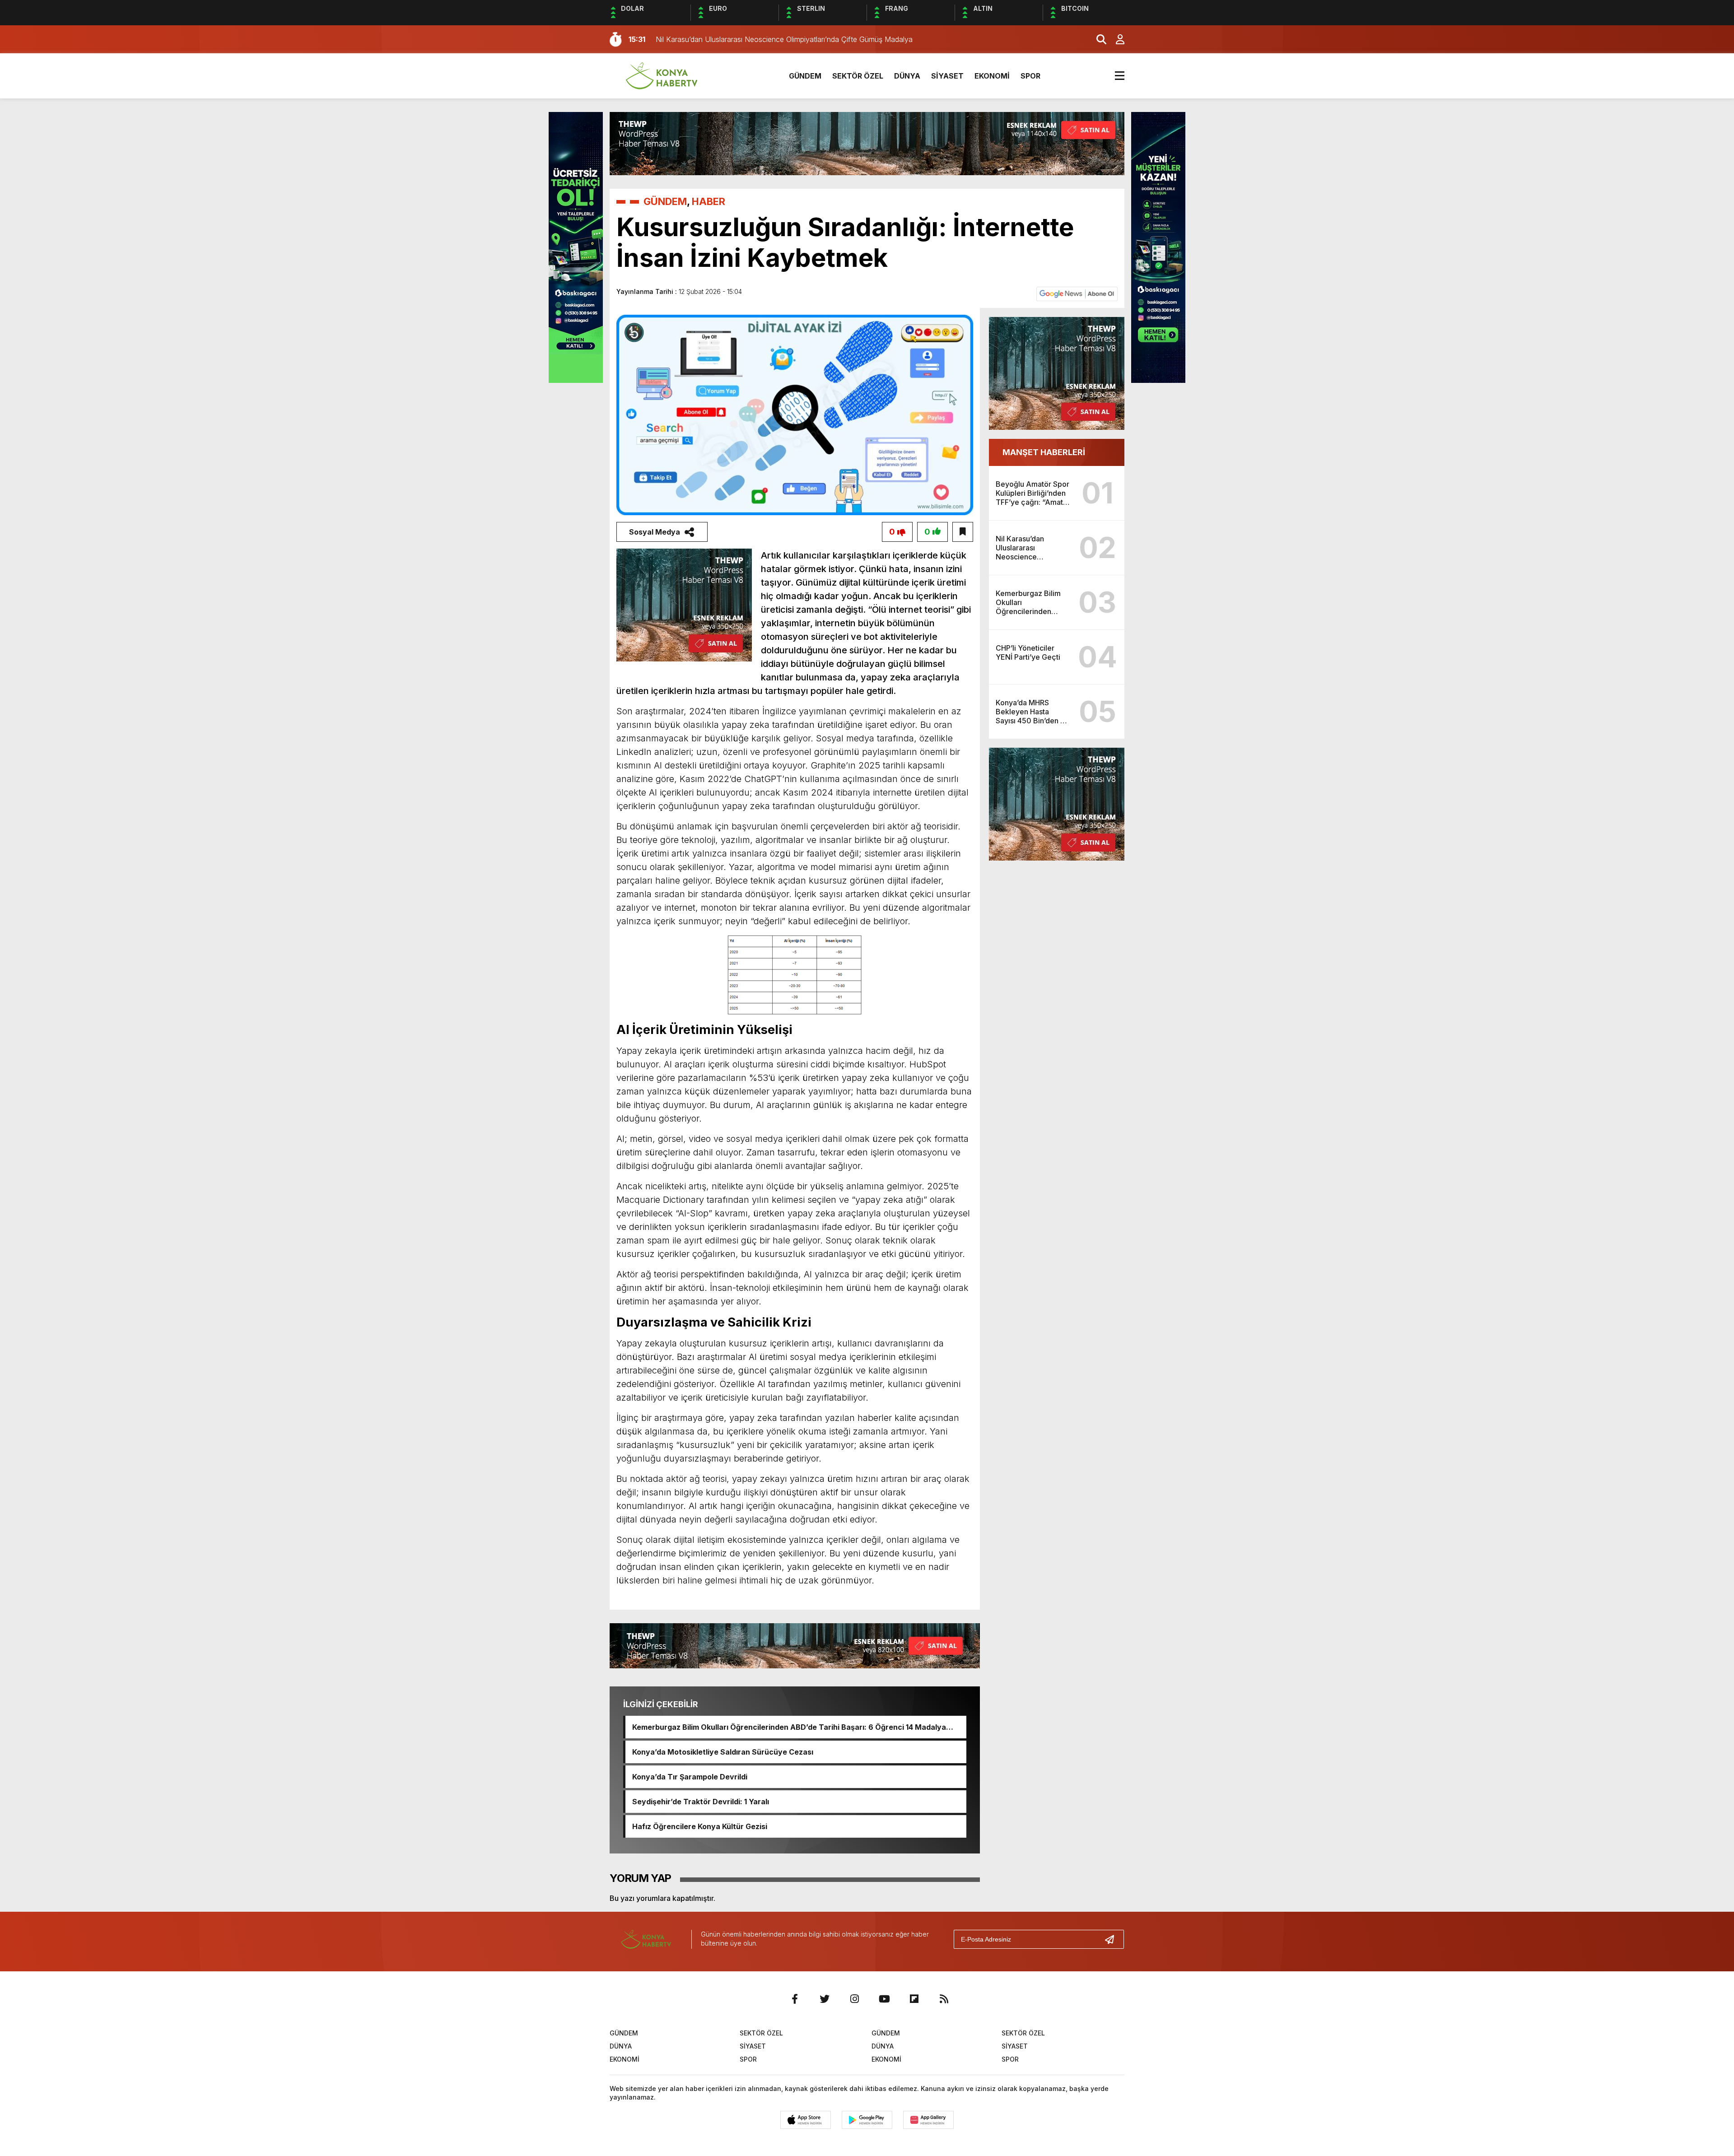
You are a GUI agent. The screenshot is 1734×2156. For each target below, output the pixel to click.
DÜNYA (907, 76)
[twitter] (825, 1999)
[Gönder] (1113, 1939)
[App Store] (806, 2120)
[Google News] (1077, 293)
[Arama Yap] (1097, 39)
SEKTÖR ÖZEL (858, 76)
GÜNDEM (805, 76)
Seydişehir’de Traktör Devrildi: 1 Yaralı (701, 1802)
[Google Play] (867, 2120)
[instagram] (854, 1999)
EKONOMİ (992, 76)
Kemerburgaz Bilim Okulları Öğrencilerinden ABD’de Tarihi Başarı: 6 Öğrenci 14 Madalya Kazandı (789, 1727)
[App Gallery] (928, 2120)
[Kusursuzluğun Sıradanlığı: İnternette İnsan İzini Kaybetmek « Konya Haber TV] (662, 75)
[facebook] (795, 1999)
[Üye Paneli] (1115, 39)
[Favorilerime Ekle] (963, 532)
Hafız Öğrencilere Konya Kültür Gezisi (700, 1826)
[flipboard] (914, 1999)
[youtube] (884, 1999)
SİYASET (947, 76)
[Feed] (944, 1999)
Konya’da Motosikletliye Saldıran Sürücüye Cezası (723, 1752)
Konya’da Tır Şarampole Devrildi (690, 1777)
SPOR (1030, 76)
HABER (709, 201)
